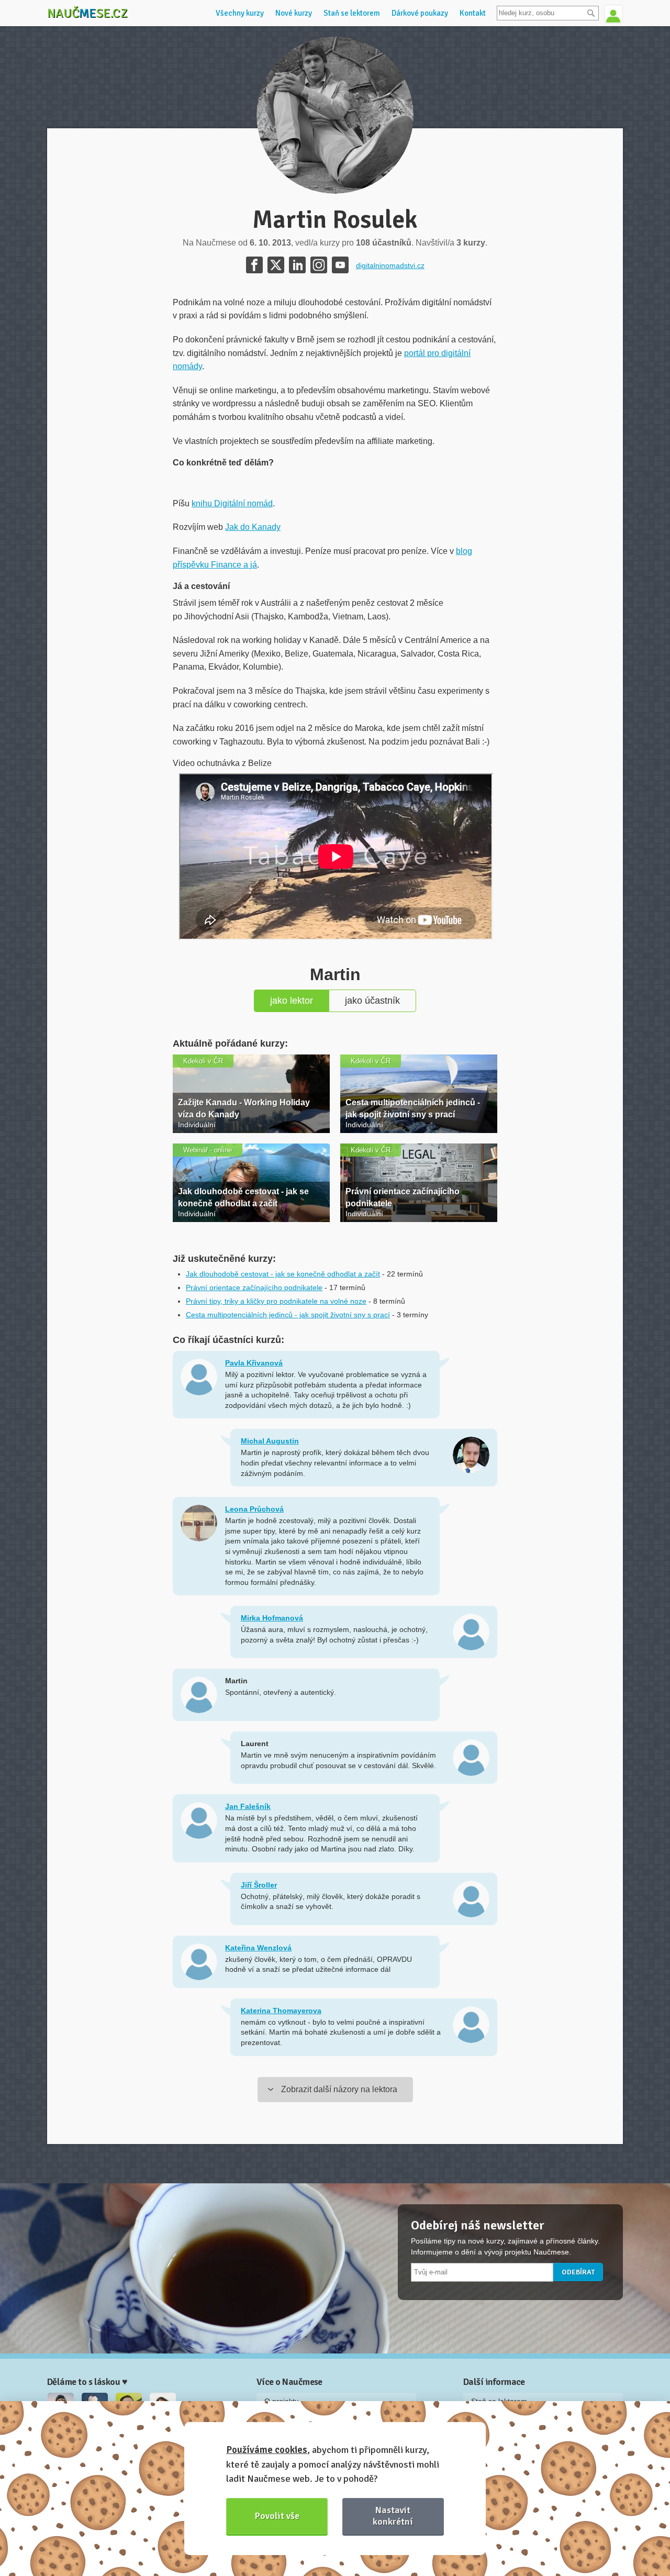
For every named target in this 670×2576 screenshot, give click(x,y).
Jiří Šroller (259, 1885)
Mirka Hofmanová (272, 1618)
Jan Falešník (248, 1806)
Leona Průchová (254, 1509)
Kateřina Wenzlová (258, 1948)
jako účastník (372, 1001)
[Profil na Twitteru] (276, 265)
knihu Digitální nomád (232, 503)
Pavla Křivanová (254, 1363)
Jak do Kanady (253, 527)
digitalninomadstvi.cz (390, 265)
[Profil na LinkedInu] (297, 265)
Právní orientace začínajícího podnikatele (254, 1287)
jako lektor (292, 1001)
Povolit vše (277, 2516)
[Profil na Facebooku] (254, 265)
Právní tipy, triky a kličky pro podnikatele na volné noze (276, 1301)
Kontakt (473, 13)
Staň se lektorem (352, 13)
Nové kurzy (294, 13)
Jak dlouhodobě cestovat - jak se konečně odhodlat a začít (283, 1274)
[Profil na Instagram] (319, 265)
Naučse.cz (87, 13)
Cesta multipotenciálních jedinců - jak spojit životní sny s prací (288, 1315)
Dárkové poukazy (420, 13)
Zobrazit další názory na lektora (339, 2089)
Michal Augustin (270, 1441)
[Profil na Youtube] (340, 265)
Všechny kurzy (240, 13)
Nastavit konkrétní (393, 2516)
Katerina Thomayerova (281, 2011)
